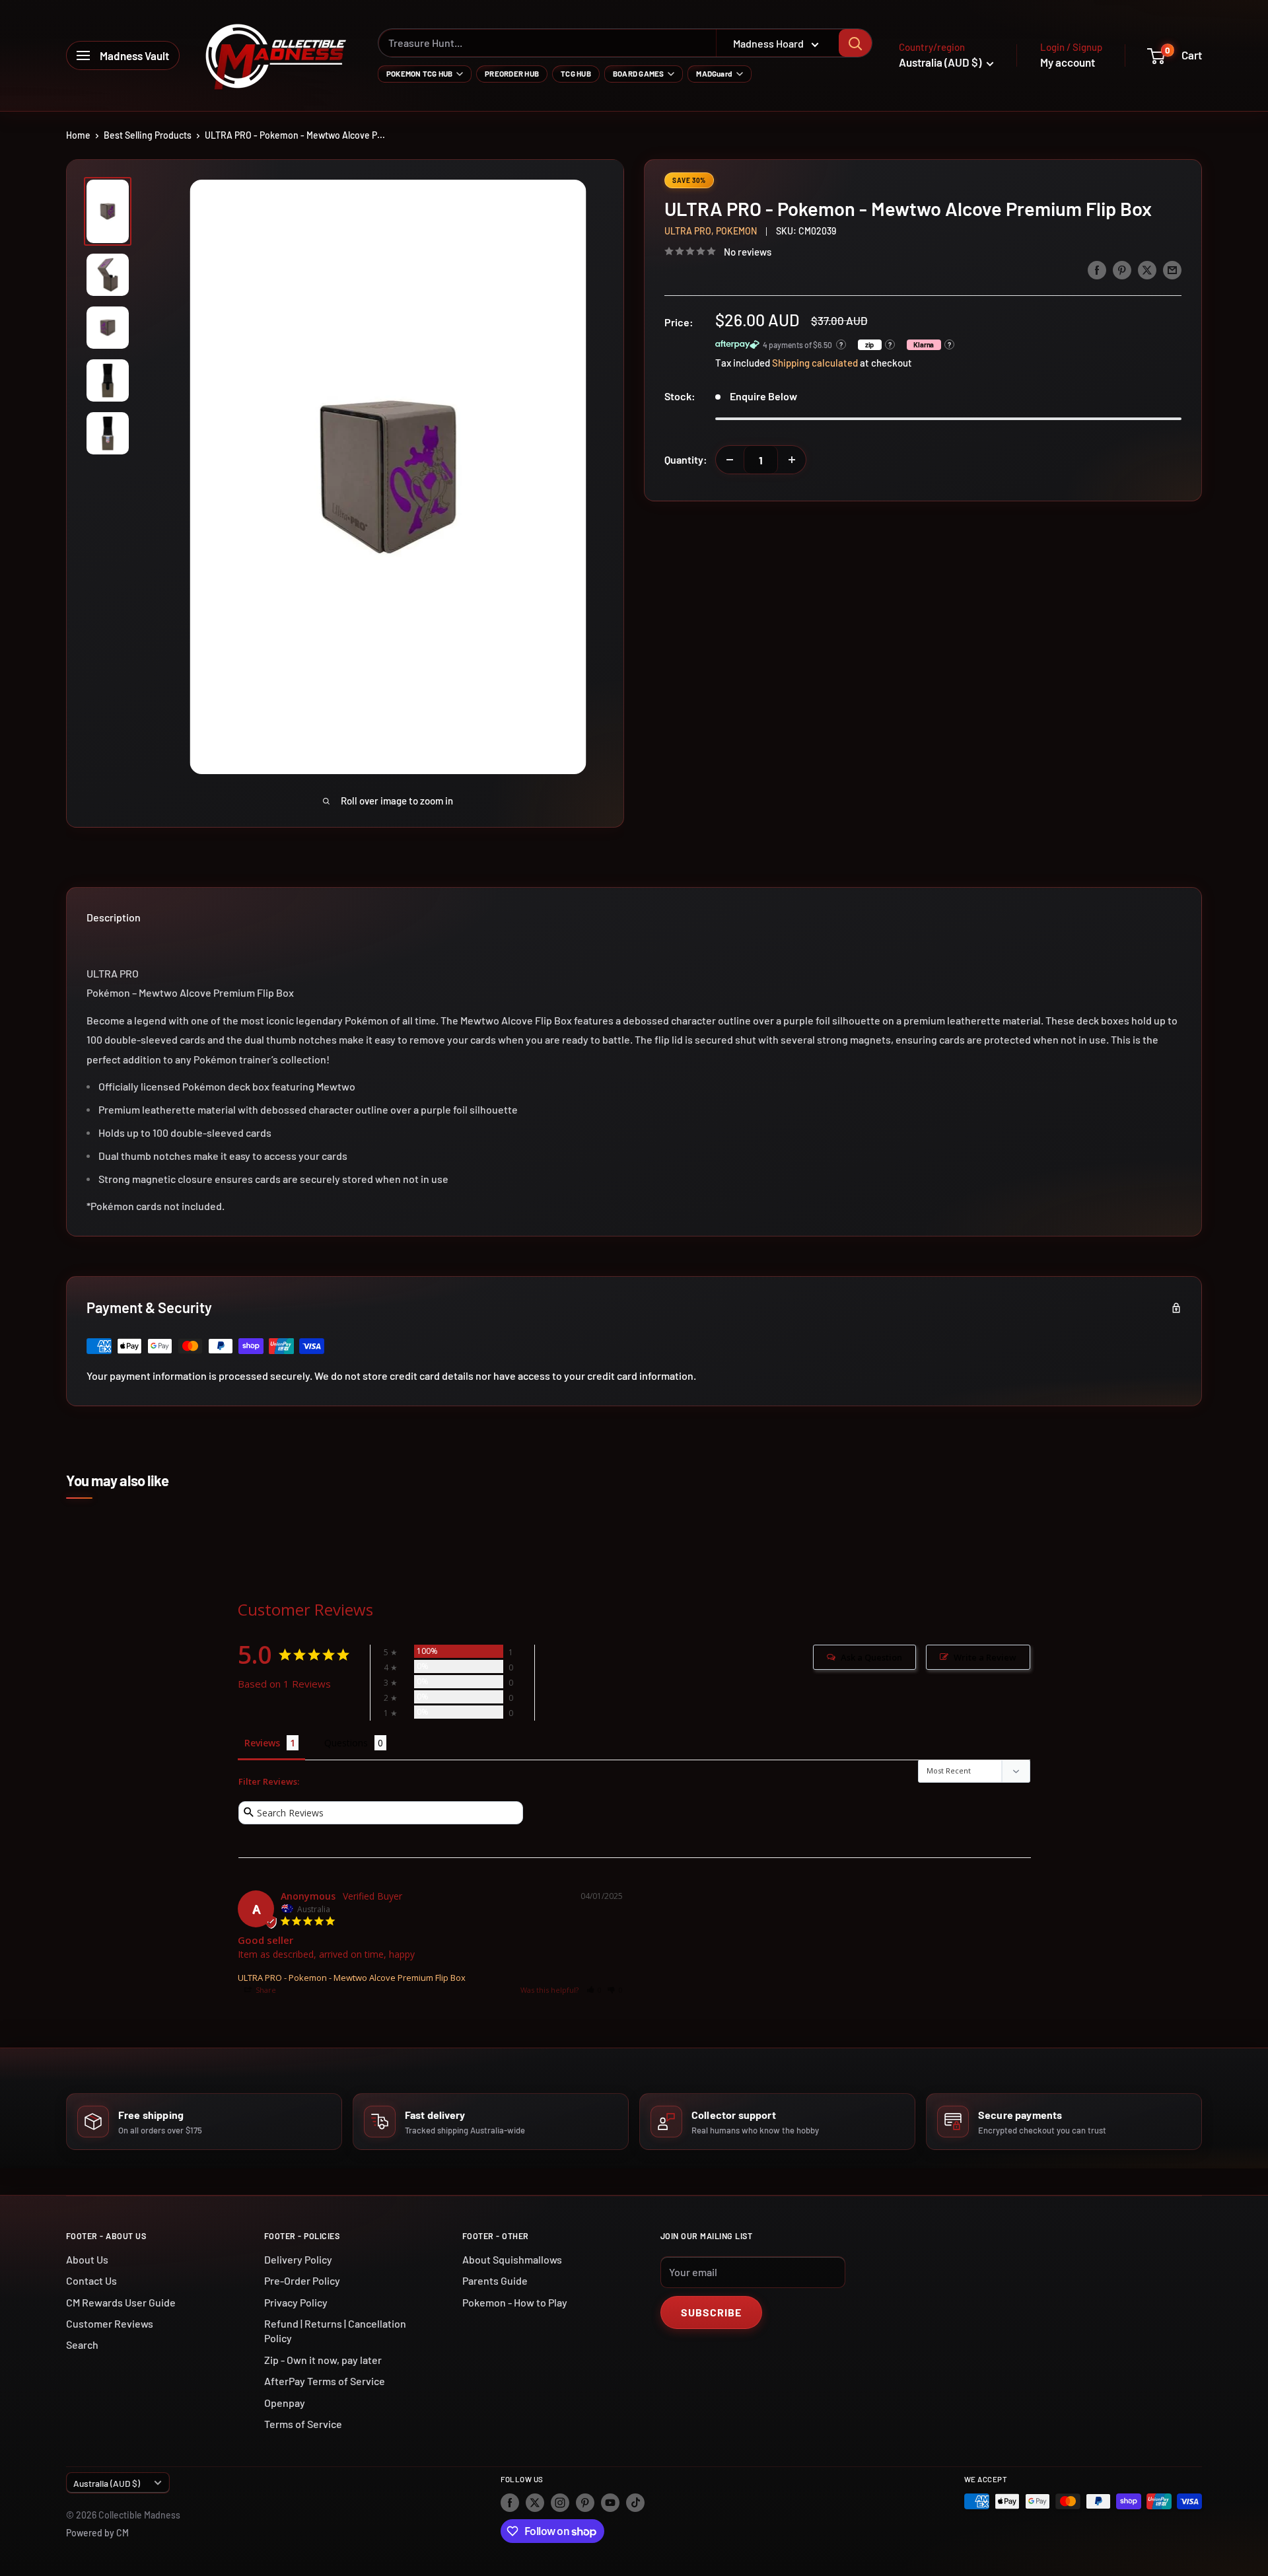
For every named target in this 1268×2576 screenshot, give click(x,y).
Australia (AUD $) (107, 2483)
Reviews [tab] (262, 1743)
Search (82, 2344)
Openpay (285, 2403)
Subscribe (711, 2312)
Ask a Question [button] (871, 1657)
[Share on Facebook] (1097, 269)
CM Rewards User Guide (121, 2302)
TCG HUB (576, 73)
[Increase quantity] (792, 460)
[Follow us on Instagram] (560, 2503)
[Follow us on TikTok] (635, 2503)
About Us (87, 2259)
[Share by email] (1172, 269)
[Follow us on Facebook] (510, 2503)
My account (1068, 62)
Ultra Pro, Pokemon (711, 231)
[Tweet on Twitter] (1147, 269)
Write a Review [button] (985, 1657)
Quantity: (686, 459)
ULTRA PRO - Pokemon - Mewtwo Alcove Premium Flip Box (352, 1978)
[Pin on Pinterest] (1122, 269)
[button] (594, 1990)
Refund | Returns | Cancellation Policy (335, 2331)
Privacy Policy (296, 2302)
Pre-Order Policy (302, 2280)
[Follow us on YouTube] (610, 2503)
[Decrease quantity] (730, 460)
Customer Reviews (110, 2323)
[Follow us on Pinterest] (585, 2503)
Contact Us (91, 2280)
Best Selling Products (148, 135)
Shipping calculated (815, 363)
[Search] (855, 43)
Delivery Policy (298, 2259)
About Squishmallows (512, 2259)
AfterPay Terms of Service (325, 2381)
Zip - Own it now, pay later (323, 2360)
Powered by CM (97, 2533)
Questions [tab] (346, 1743)
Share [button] (265, 1990)
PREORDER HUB (512, 73)
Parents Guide (495, 2280)
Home (78, 135)
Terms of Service (303, 2424)
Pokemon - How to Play (515, 2302)
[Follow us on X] (535, 2503)
